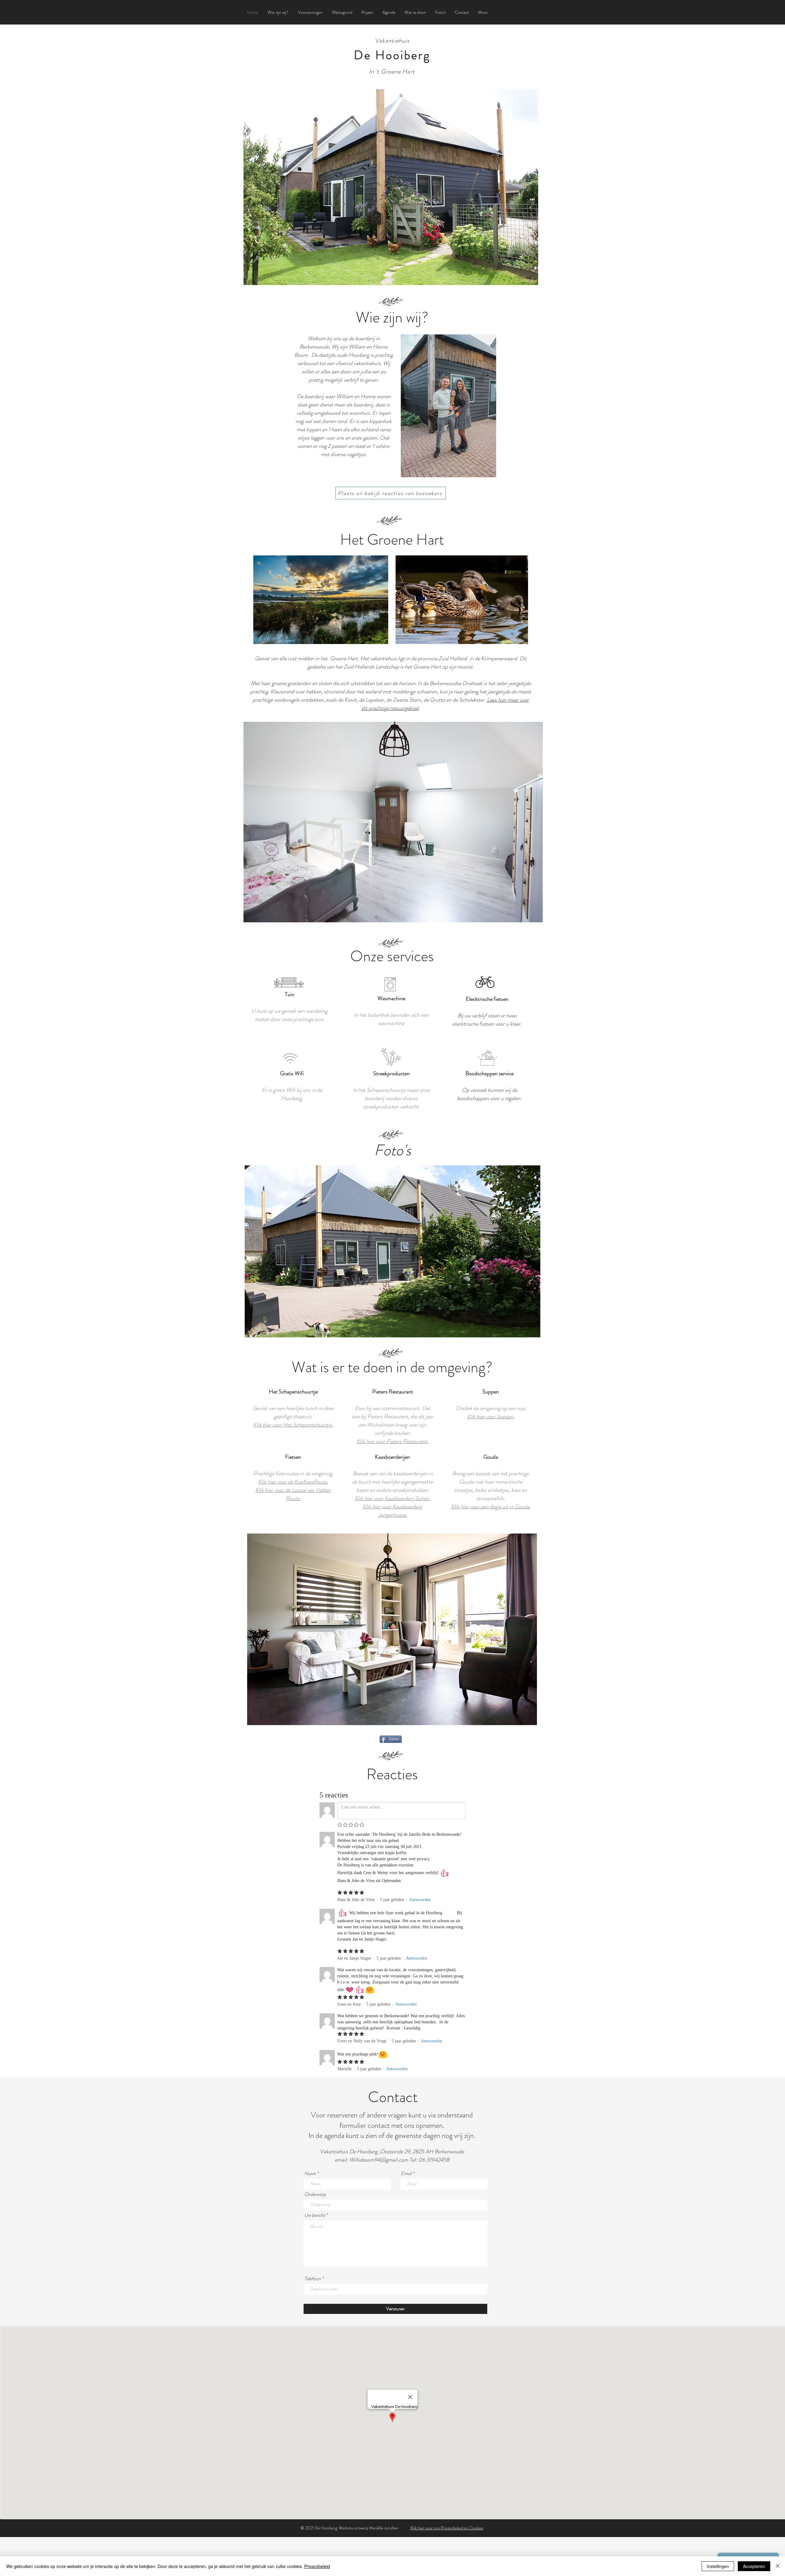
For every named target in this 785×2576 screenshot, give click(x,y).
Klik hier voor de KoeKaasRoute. (293, 1482)
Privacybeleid (317, 2566)
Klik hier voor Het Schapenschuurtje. (293, 1425)
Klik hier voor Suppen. (491, 1416)
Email (406, 2174)
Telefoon (312, 2279)
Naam (310, 2174)
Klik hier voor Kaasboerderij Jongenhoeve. (392, 1511)
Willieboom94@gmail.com (379, 2160)
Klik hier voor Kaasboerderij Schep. (392, 1498)
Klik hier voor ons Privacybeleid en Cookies (446, 2528)
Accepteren (754, 2566)
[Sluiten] (778, 2566)
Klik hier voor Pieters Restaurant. (392, 1441)
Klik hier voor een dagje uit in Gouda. (491, 1507)
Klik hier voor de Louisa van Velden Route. (293, 1494)
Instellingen (718, 2566)
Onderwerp (315, 2194)
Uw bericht (315, 2215)
